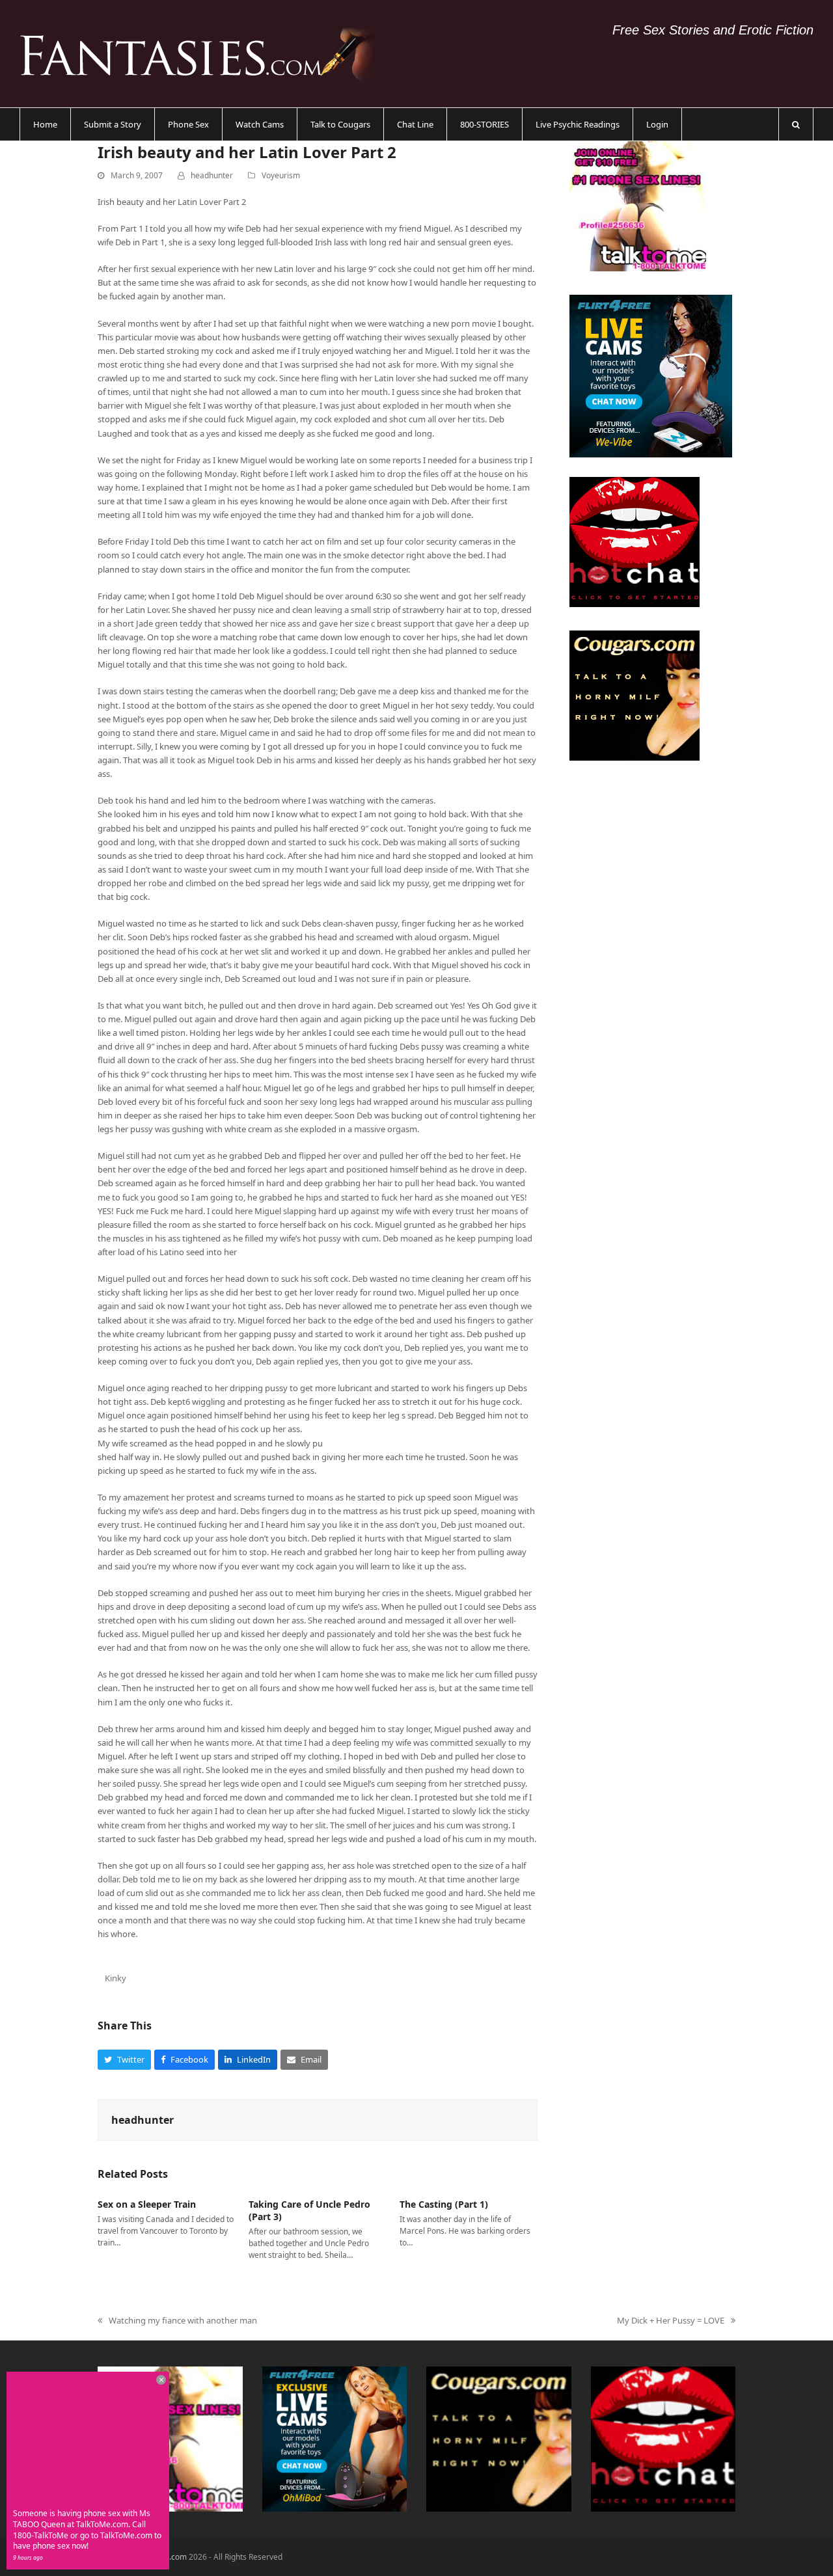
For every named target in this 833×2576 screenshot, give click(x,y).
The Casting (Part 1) (444, 2204)
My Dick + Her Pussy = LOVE (671, 2321)
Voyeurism (281, 175)
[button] (796, 124)
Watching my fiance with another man (177, 2321)
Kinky (116, 1978)
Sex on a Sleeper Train (147, 2204)
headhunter (212, 175)
